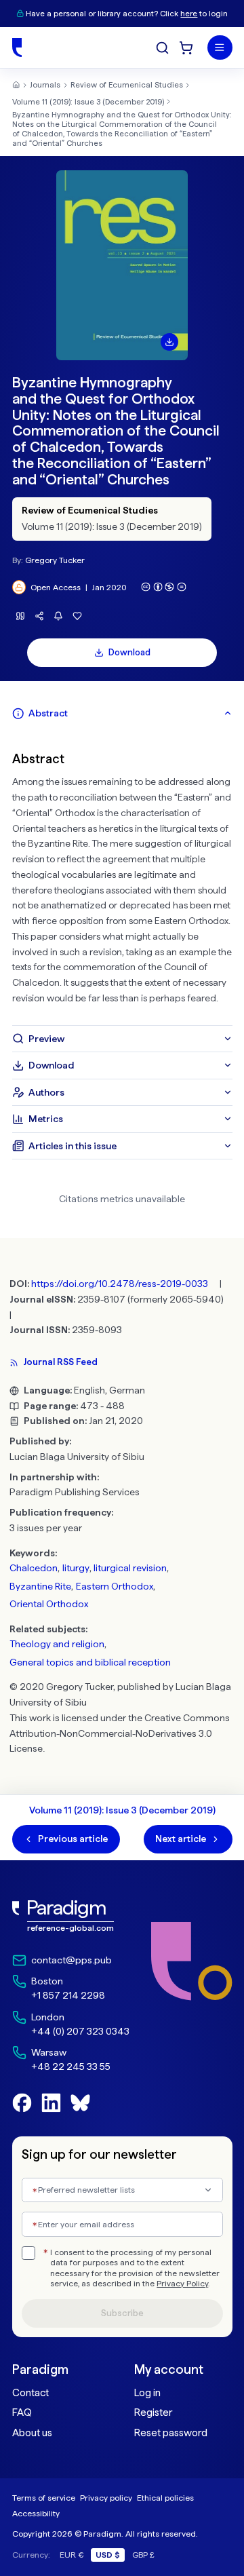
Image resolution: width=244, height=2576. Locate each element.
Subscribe (122, 2313)
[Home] (17, 47)
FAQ (22, 2412)
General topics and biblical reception (90, 1662)
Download (129, 652)
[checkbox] (28, 2253)
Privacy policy (106, 2498)
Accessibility (36, 2513)
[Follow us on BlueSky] (80, 2103)
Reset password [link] (171, 2433)
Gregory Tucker (55, 560)
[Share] (40, 616)
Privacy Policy (182, 2284)
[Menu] (220, 48)
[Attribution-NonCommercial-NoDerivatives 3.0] (164, 587)
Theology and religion (57, 1644)
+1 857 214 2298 (68, 1995)
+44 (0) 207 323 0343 (80, 2031)
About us (32, 2433)
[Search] (162, 48)
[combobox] (122, 2190)
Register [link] (153, 2412)
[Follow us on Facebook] (22, 2103)
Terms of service (44, 2498)
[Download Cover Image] (169, 342)
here (189, 14)
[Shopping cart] (186, 48)
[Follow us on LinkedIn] (51, 2103)
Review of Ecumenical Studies (127, 85)
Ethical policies (165, 2498)
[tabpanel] (122, 876)
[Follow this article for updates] (59, 616)
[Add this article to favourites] (78, 616)
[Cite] (21, 616)
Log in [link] (147, 2393)
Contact (30, 2393)
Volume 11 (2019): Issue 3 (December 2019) (88, 102)
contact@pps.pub (72, 1960)
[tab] (122, 713)
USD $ (108, 2555)
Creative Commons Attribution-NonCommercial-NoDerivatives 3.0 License (120, 1733)
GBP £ (143, 2555)
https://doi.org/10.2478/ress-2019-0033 (120, 1284)
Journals (45, 85)
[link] (71, 1916)
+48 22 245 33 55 (71, 2066)
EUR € (72, 2555)
